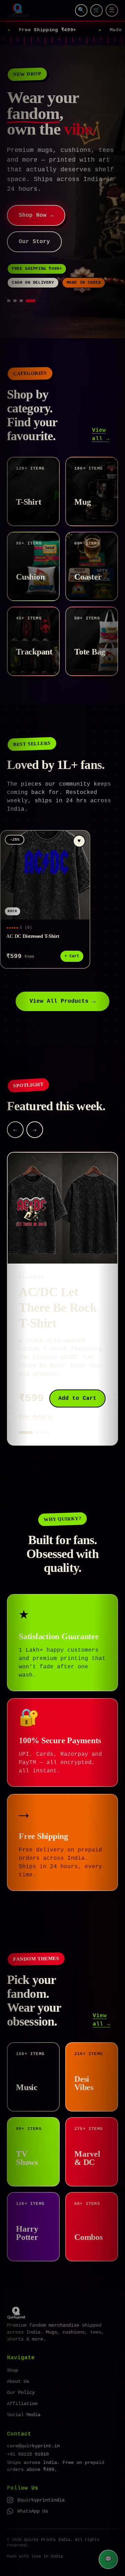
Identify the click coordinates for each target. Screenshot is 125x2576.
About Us (18, 2352)
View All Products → (62, 972)
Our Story (34, 213)
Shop (12, 2341)
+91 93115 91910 (28, 2425)
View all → (101, 405)
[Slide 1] (12, 272)
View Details (35, 1387)
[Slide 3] (27, 272)
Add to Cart (77, 1369)
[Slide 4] (34, 272)
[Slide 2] (21, 272)
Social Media (24, 2386)
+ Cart (72, 927)
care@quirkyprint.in (33, 2417)
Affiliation (22, 2374)
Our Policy (21, 2363)
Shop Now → (36, 186)
